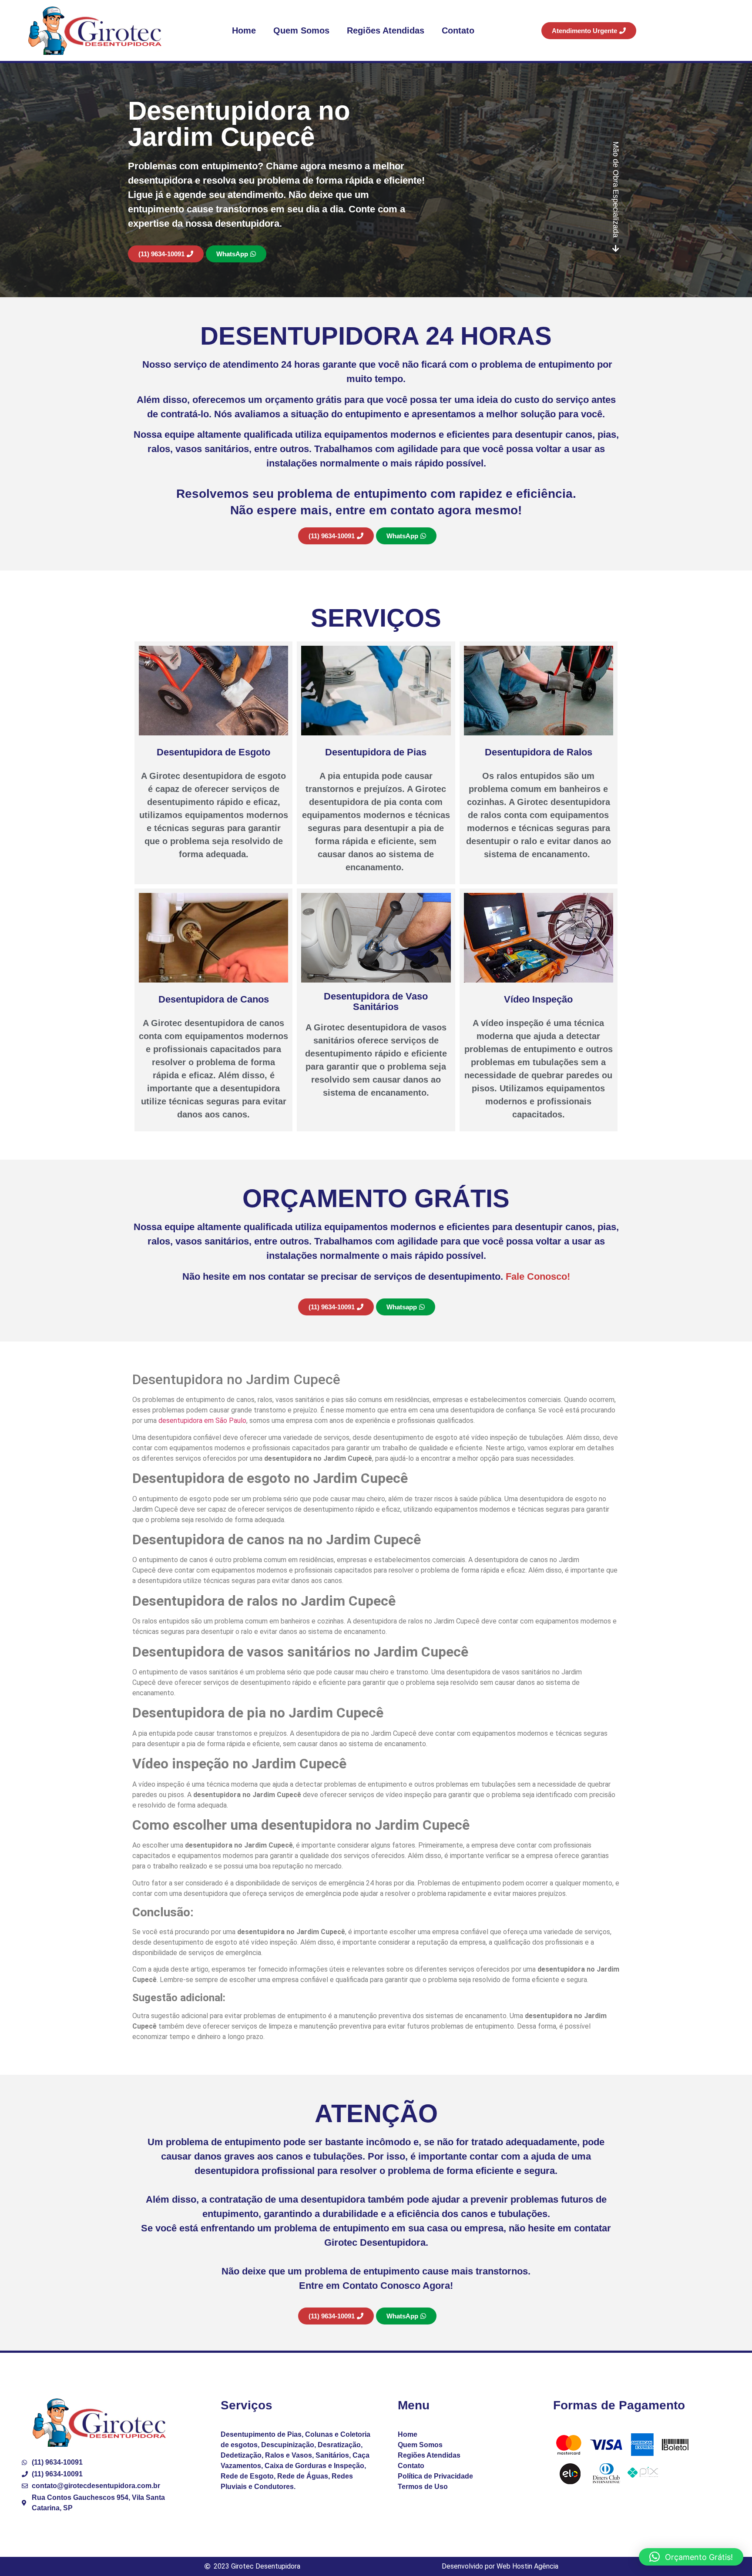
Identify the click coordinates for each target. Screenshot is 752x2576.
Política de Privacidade (435, 2476)
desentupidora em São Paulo (202, 1420)
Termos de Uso (423, 2487)
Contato (458, 30)
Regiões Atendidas (386, 30)
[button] (691, 2557)
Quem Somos (301, 30)
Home (244, 30)
